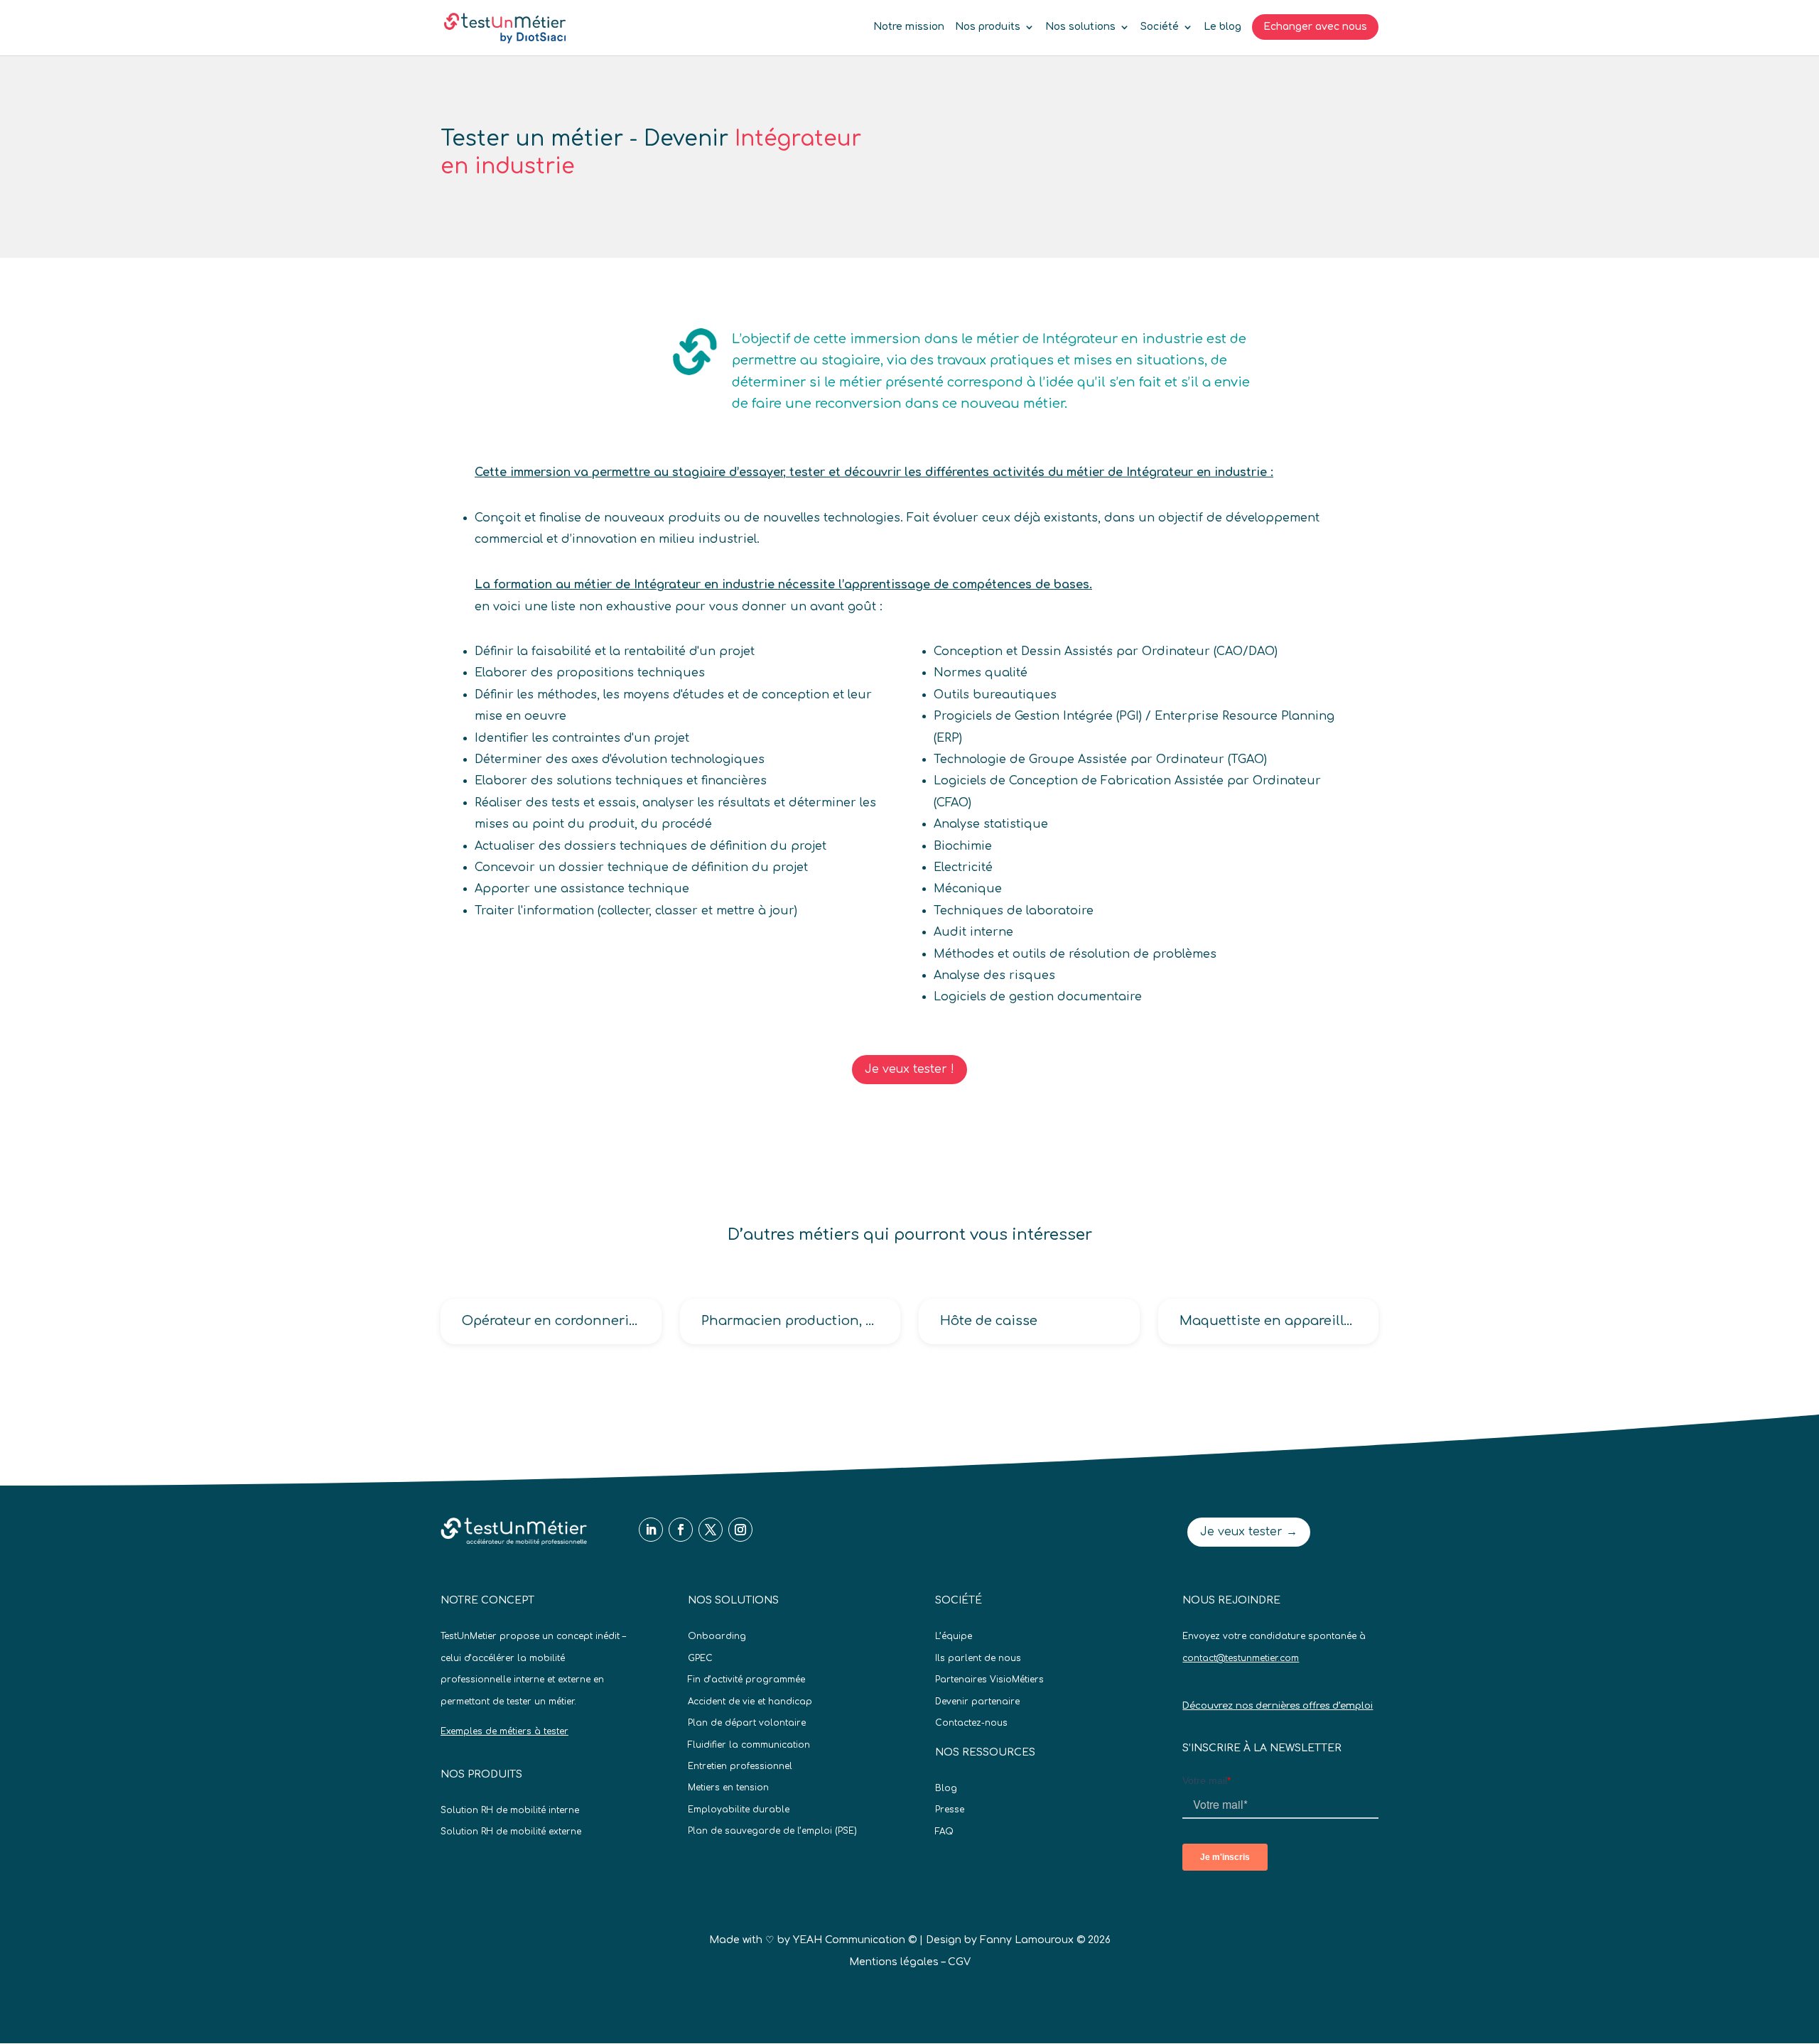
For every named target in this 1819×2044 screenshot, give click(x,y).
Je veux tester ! (909, 1069)
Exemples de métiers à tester (504, 1731)
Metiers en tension (728, 1788)
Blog (946, 1788)
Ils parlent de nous (978, 1658)
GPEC (700, 1658)
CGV (959, 1962)
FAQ (944, 1832)
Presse (950, 1810)
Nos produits (988, 27)
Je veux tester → (1249, 1532)
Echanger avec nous (1315, 27)
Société (1160, 27)
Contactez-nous (971, 1723)
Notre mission (909, 27)
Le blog (1222, 27)
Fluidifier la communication (749, 1745)
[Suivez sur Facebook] (681, 1530)
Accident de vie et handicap (750, 1702)
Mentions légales (894, 1962)
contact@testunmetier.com (1241, 1658)
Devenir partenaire (977, 1702)
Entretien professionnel (740, 1766)
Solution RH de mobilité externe (511, 1832)
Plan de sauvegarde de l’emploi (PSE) (772, 1831)
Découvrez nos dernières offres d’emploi (1278, 1706)
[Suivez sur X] (711, 1530)
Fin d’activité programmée (746, 1680)
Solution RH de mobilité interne (510, 1810)
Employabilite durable (739, 1810)
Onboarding (717, 1636)
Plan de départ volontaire (747, 1723)
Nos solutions (1080, 27)
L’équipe (954, 1636)
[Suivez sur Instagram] (740, 1530)
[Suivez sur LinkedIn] (651, 1530)
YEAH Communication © (855, 1940)
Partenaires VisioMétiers (989, 1680)
